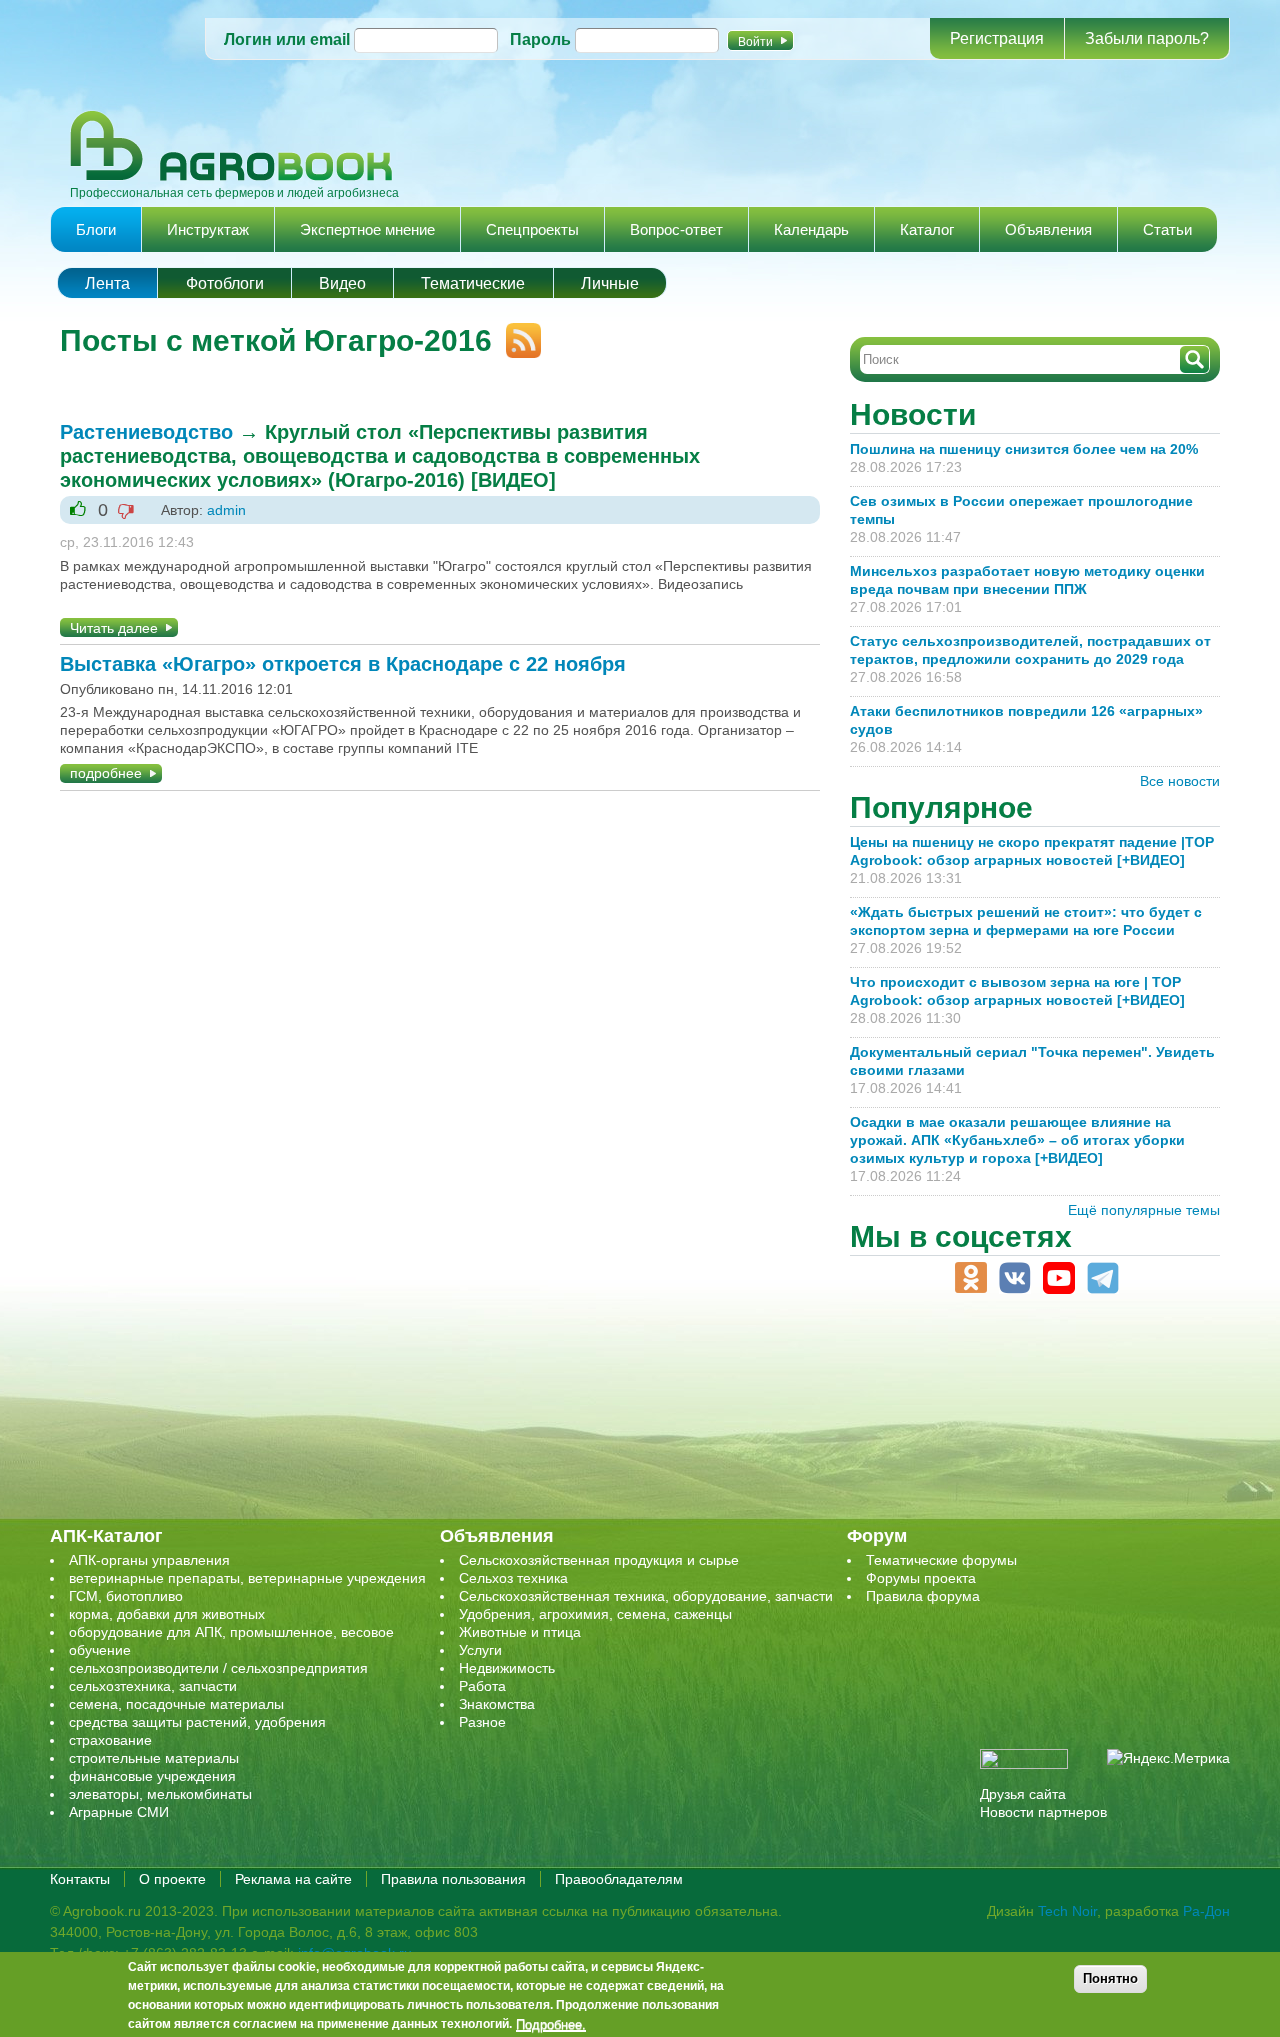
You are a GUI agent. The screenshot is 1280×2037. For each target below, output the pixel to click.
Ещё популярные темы (1144, 1210)
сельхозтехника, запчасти (153, 1686)
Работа (482, 1686)
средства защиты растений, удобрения (197, 1722)
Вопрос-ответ (676, 229)
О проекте (172, 1879)
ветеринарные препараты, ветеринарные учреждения (247, 1578)
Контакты (80, 1879)
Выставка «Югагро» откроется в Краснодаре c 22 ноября (343, 664)
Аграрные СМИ (119, 1812)
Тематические (473, 283)
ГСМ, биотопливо (126, 1596)
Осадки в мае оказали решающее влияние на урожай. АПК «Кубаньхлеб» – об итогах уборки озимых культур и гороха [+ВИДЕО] (1017, 1140)
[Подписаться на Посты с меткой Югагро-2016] (516, 332)
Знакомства (497, 1704)
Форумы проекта (921, 1578)
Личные (610, 283)
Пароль (540, 39)
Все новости (1180, 781)
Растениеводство (146, 432)
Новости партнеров (1043, 1812)
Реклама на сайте (293, 1879)
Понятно (1110, 1978)
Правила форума (923, 1596)
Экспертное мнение (367, 229)
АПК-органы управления (149, 1560)
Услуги (480, 1650)
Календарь (811, 229)
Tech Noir (1067, 1911)
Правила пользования (453, 1879)
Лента (107, 283)
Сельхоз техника (513, 1578)
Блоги (96, 229)
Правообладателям (619, 1879)
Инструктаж (208, 229)
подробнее (106, 773)
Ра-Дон (1206, 1911)
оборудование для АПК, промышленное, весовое (231, 1632)
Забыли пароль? (1147, 38)
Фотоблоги (225, 283)
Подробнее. (551, 2024)
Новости (913, 414)
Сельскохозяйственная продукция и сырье (599, 1560)
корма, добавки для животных (167, 1614)
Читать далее (114, 628)
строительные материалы (154, 1758)
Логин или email (287, 39)
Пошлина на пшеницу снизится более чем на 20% (1028, 449)
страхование (110, 1740)
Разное (482, 1722)
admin (226, 510)
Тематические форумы (941, 1560)
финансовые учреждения (152, 1776)
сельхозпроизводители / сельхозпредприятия (218, 1668)
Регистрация (997, 38)
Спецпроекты (532, 229)
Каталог (927, 229)
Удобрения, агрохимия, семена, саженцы (595, 1614)
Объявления (1048, 229)
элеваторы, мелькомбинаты (160, 1794)
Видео (342, 283)
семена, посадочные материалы (176, 1704)
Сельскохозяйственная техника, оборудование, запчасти (646, 1596)
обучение (100, 1650)
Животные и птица (520, 1632)
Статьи (1167, 229)
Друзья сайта (1023, 1794)
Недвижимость (507, 1668)
